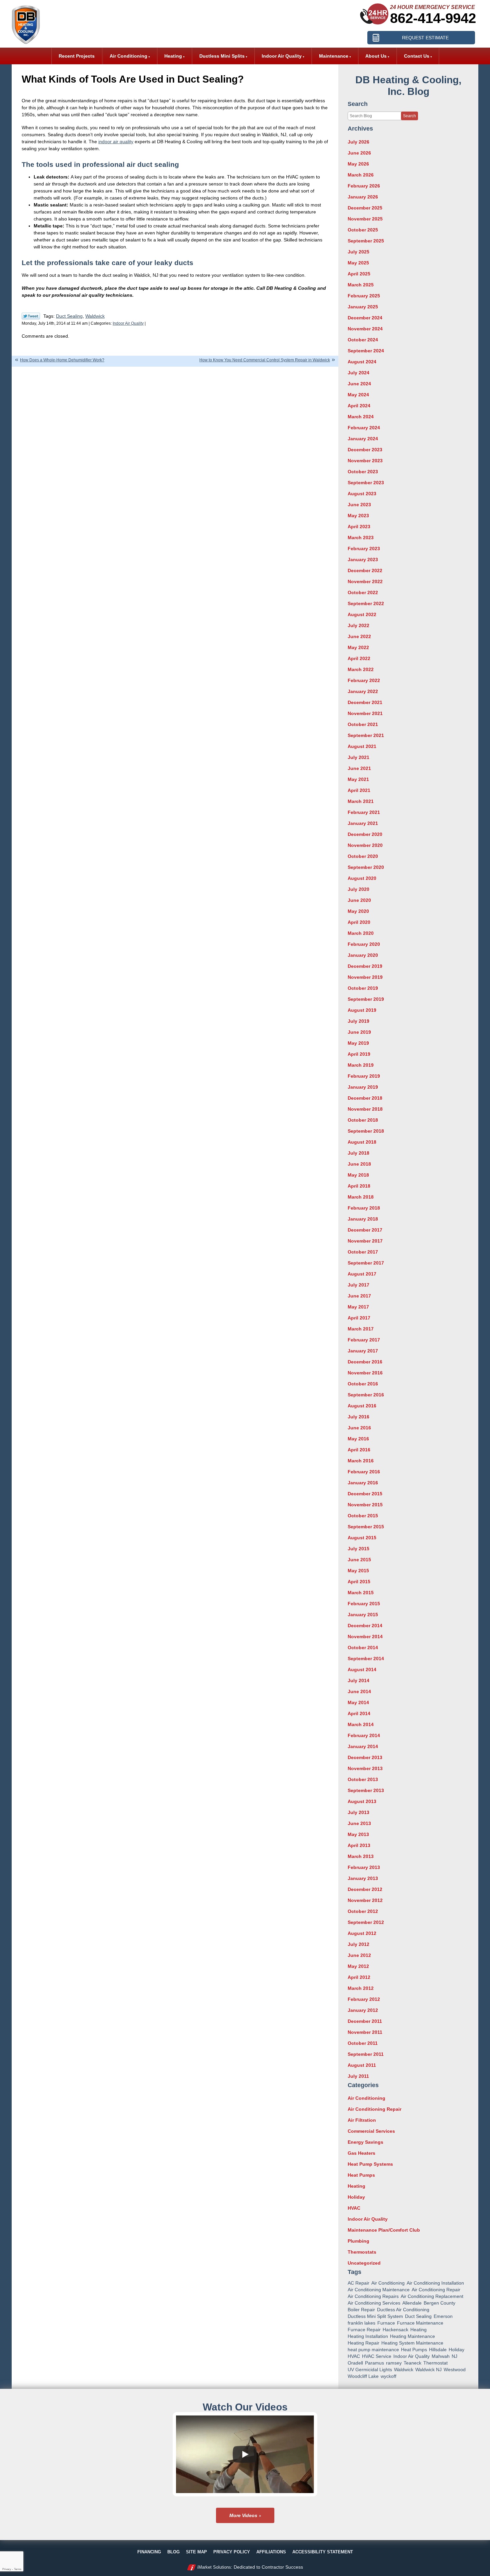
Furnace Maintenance (420, 2323)
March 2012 (361, 1988)
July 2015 (358, 1549)
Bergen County (439, 2303)
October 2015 (363, 1516)
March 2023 (361, 538)
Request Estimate (425, 38)
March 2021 (361, 801)
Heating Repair (363, 2343)
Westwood (455, 2370)
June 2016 (359, 1428)
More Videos (243, 2515)
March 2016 (361, 1461)
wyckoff (388, 2376)
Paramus (374, 2363)
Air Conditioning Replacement (432, 2296)
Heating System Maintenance (412, 2343)
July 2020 (358, 889)
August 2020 (362, 878)
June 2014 (359, 1691)
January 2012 (363, 2010)
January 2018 (363, 1219)
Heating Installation (368, 2336)
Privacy (7, 2569)
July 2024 (358, 373)
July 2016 (358, 1417)
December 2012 (365, 1889)
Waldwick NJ (428, 2370)
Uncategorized (364, 2263)
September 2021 (366, 735)
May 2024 (358, 395)
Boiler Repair (361, 2310)
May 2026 (358, 164)
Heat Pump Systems (370, 2164)
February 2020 (364, 944)
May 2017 (358, 1307)
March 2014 (361, 1724)
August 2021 (362, 746)
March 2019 (361, 1065)
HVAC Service (377, 2356)
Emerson (443, 2316)
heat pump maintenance (373, 2350)
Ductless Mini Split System (375, 2316)
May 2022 (358, 647)
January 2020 (363, 955)
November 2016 (365, 1373)
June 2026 (359, 153)
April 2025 (359, 274)
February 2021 (364, 812)
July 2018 (358, 1153)
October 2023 (363, 472)
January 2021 (363, 823)
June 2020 (359, 900)
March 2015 (361, 1593)
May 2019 (358, 1043)
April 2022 (359, 658)
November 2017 (365, 1241)
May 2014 (358, 1702)
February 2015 (364, 1604)
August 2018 (362, 1142)
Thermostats (362, 2252)
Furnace (386, 2323)
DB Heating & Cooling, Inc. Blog (408, 86)
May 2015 (358, 1571)
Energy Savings (365, 2142)
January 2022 (363, 691)
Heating (356, 2186)
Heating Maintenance (412, 2336)
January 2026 (363, 197)
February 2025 (364, 296)
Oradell (355, 2363)
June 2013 (359, 1823)
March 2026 (361, 175)
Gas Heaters (361, 2153)
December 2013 (365, 1757)
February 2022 (364, 680)
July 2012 (358, 1944)
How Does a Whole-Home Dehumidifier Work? (62, 360)
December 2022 (365, 570)
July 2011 (358, 2076)
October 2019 (363, 988)
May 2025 (358, 263)
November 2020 (365, 845)
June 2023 (359, 505)
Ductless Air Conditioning (403, 2310)
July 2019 (358, 1021)
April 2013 (359, 1845)
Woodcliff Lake (363, 2376)
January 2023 (363, 559)
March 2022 (361, 669)
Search (409, 116)
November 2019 (365, 977)
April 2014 (359, 1713)
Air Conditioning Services (374, 2303)
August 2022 (362, 614)
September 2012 (366, 1922)
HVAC (354, 2208)
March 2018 (361, 1197)
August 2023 (362, 494)
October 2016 (363, 1384)
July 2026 (358, 142)
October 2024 (363, 340)
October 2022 (363, 592)
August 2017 (362, 1274)
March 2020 (361, 933)
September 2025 (366, 241)
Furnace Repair (364, 2330)
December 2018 (365, 1098)
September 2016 (366, 1395)
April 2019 (359, 1054)
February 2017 (364, 1340)
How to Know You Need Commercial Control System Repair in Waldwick (265, 360)
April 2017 (359, 1318)
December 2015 (365, 1494)
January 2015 (363, 1615)
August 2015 (362, 1538)
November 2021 (365, 713)
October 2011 (363, 2043)
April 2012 (359, 1977)
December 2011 (365, 2021)
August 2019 (362, 1010)
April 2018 (359, 1186)
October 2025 (363, 230)
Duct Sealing (69, 316)
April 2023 (359, 527)
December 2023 (365, 450)
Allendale (412, 2303)
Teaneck (412, 2363)
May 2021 (358, 779)
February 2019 (364, 1076)
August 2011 (362, 2065)
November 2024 (365, 329)
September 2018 (366, 1131)
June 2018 (359, 1164)
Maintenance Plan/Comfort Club (384, 2230)
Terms (18, 2569)
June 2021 (359, 768)
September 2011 (366, 2054)
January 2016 (363, 1483)
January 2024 (363, 439)
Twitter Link (31, 316)
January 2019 (363, 1087)
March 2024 (361, 417)
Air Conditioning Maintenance (379, 2290)
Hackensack (395, 2330)
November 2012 (365, 1900)
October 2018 (363, 1120)
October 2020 (363, 856)
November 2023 (365, 461)
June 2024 (359, 384)
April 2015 (359, 1582)
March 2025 (361, 285)
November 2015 (365, 1505)
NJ (454, 2356)
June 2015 (359, 1560)
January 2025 (363, 307)
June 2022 (359, 636)
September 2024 (366, 351)
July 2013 (358, 1812)
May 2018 (358, 1175)
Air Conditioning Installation (435, 2283)
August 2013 (362, 1801)
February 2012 (364, 1999)
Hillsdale (438, 2350)
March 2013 (361, 1856)
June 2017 (359, 1296)
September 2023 (366, 483)
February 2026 (364, 186)
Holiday (356, 2197)
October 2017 (363, 1252)
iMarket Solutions (214, 2567)
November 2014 (365, 1637)
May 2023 (358, 516)
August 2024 (362, 362)
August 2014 (362, 1669)
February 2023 (364, 549)
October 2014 (363, 1648)
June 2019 (359, 1032)
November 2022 (365, 581)
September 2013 (366, 1790)
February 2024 (364, 428)
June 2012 (359, 1955)
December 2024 (365, 318)
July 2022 (358, 625)
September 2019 (366, 999)
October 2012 (363, 1911)
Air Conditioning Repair (374, 2109)
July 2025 (358, 252)
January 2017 (363, 1351)
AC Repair (358, 2283)
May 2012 (358, 1966)
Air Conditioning (366, 2098)
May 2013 (358, 1834)
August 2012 (362, 1933)
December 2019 (365, 966)
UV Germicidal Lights (370, 2370)
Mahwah (441, 2356)
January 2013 (363, 1878)
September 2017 (366, 1263)
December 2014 (365, 1626)
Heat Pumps (361, 2175)
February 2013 (364, 1867)
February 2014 (364, 1735)
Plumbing (358, 2241)
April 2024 (359, 406)
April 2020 (359, 922)
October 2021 (363, 724)
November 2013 (365, 1768)
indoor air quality (116, 142)
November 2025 (365, 219)
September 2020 (366, 867)
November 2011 (365, 2032)
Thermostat (435, 2363)
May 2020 (358, 911)
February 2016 (364, 1472)
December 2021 (365, 702)
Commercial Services (371, 2131)
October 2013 (363, 1779)
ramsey (394, 2363)
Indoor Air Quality (128, 323)
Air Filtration (362, 2120)
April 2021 (359, 790)
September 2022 (366, 603)
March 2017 (361, 1329)
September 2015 (366, 1527)
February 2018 (364, 1208)
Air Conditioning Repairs (373, 2296)
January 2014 (363, 1746)
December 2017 (365, 1230)
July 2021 (358, 757)
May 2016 (358, 1439)
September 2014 (366, 1658)
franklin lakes (361, 2323)
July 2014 (358, 1680)
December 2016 (365, 1362)
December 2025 (365, 208)
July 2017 (358, 1285)
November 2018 (365, 1109)
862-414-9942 (433, 18)
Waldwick (95, 316)
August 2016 (362, 1406)
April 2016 (359, 1450)
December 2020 (365, 834)
